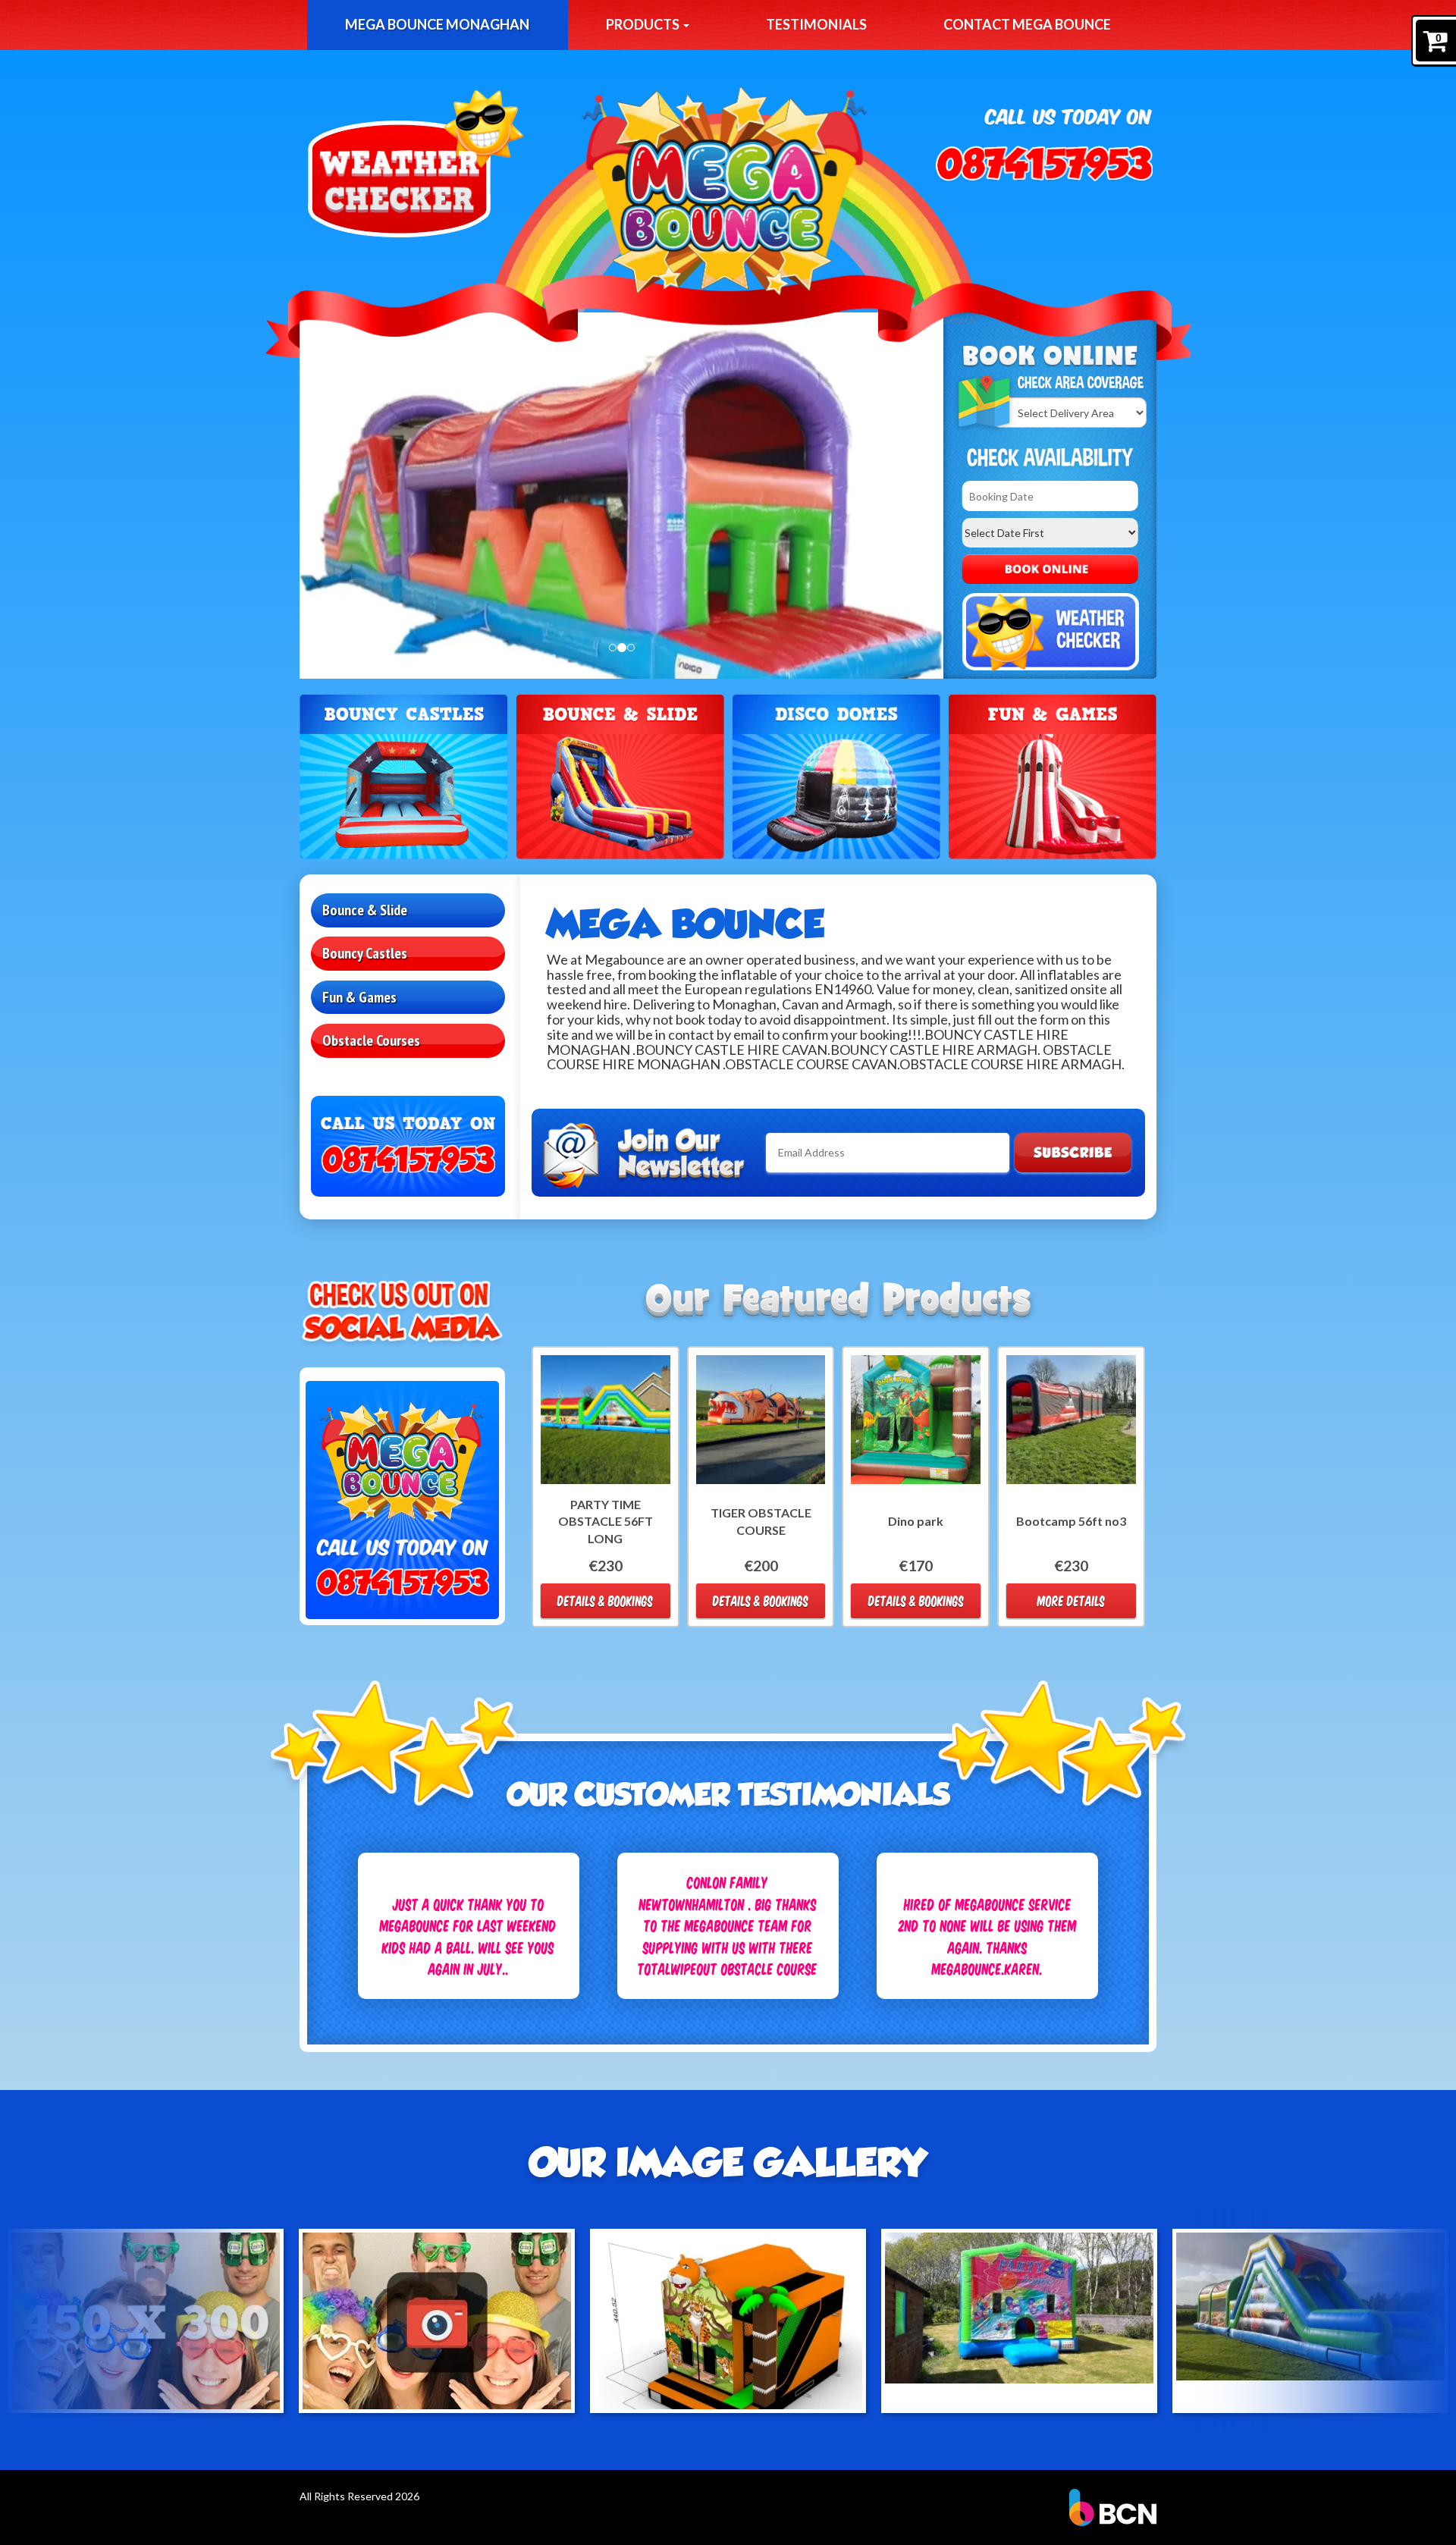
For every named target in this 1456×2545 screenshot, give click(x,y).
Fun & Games (359, 997)
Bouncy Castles (365, 953)
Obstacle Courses (371, 1040)
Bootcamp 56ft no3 (1071, 1521)
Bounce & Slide (365, 910)
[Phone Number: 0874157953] (1044, 164)
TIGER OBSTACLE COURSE (761, 1521)
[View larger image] (146, 2321)
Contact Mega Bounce (1027, 24)
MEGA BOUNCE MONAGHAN (437, 24)
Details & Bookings (605, 1600)
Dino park (916, 1521)
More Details (1071, 1600)
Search (1050, 570)
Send (1073, 1153)
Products (644, 24)
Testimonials (816, 24)
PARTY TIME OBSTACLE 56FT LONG (606, 1522)
